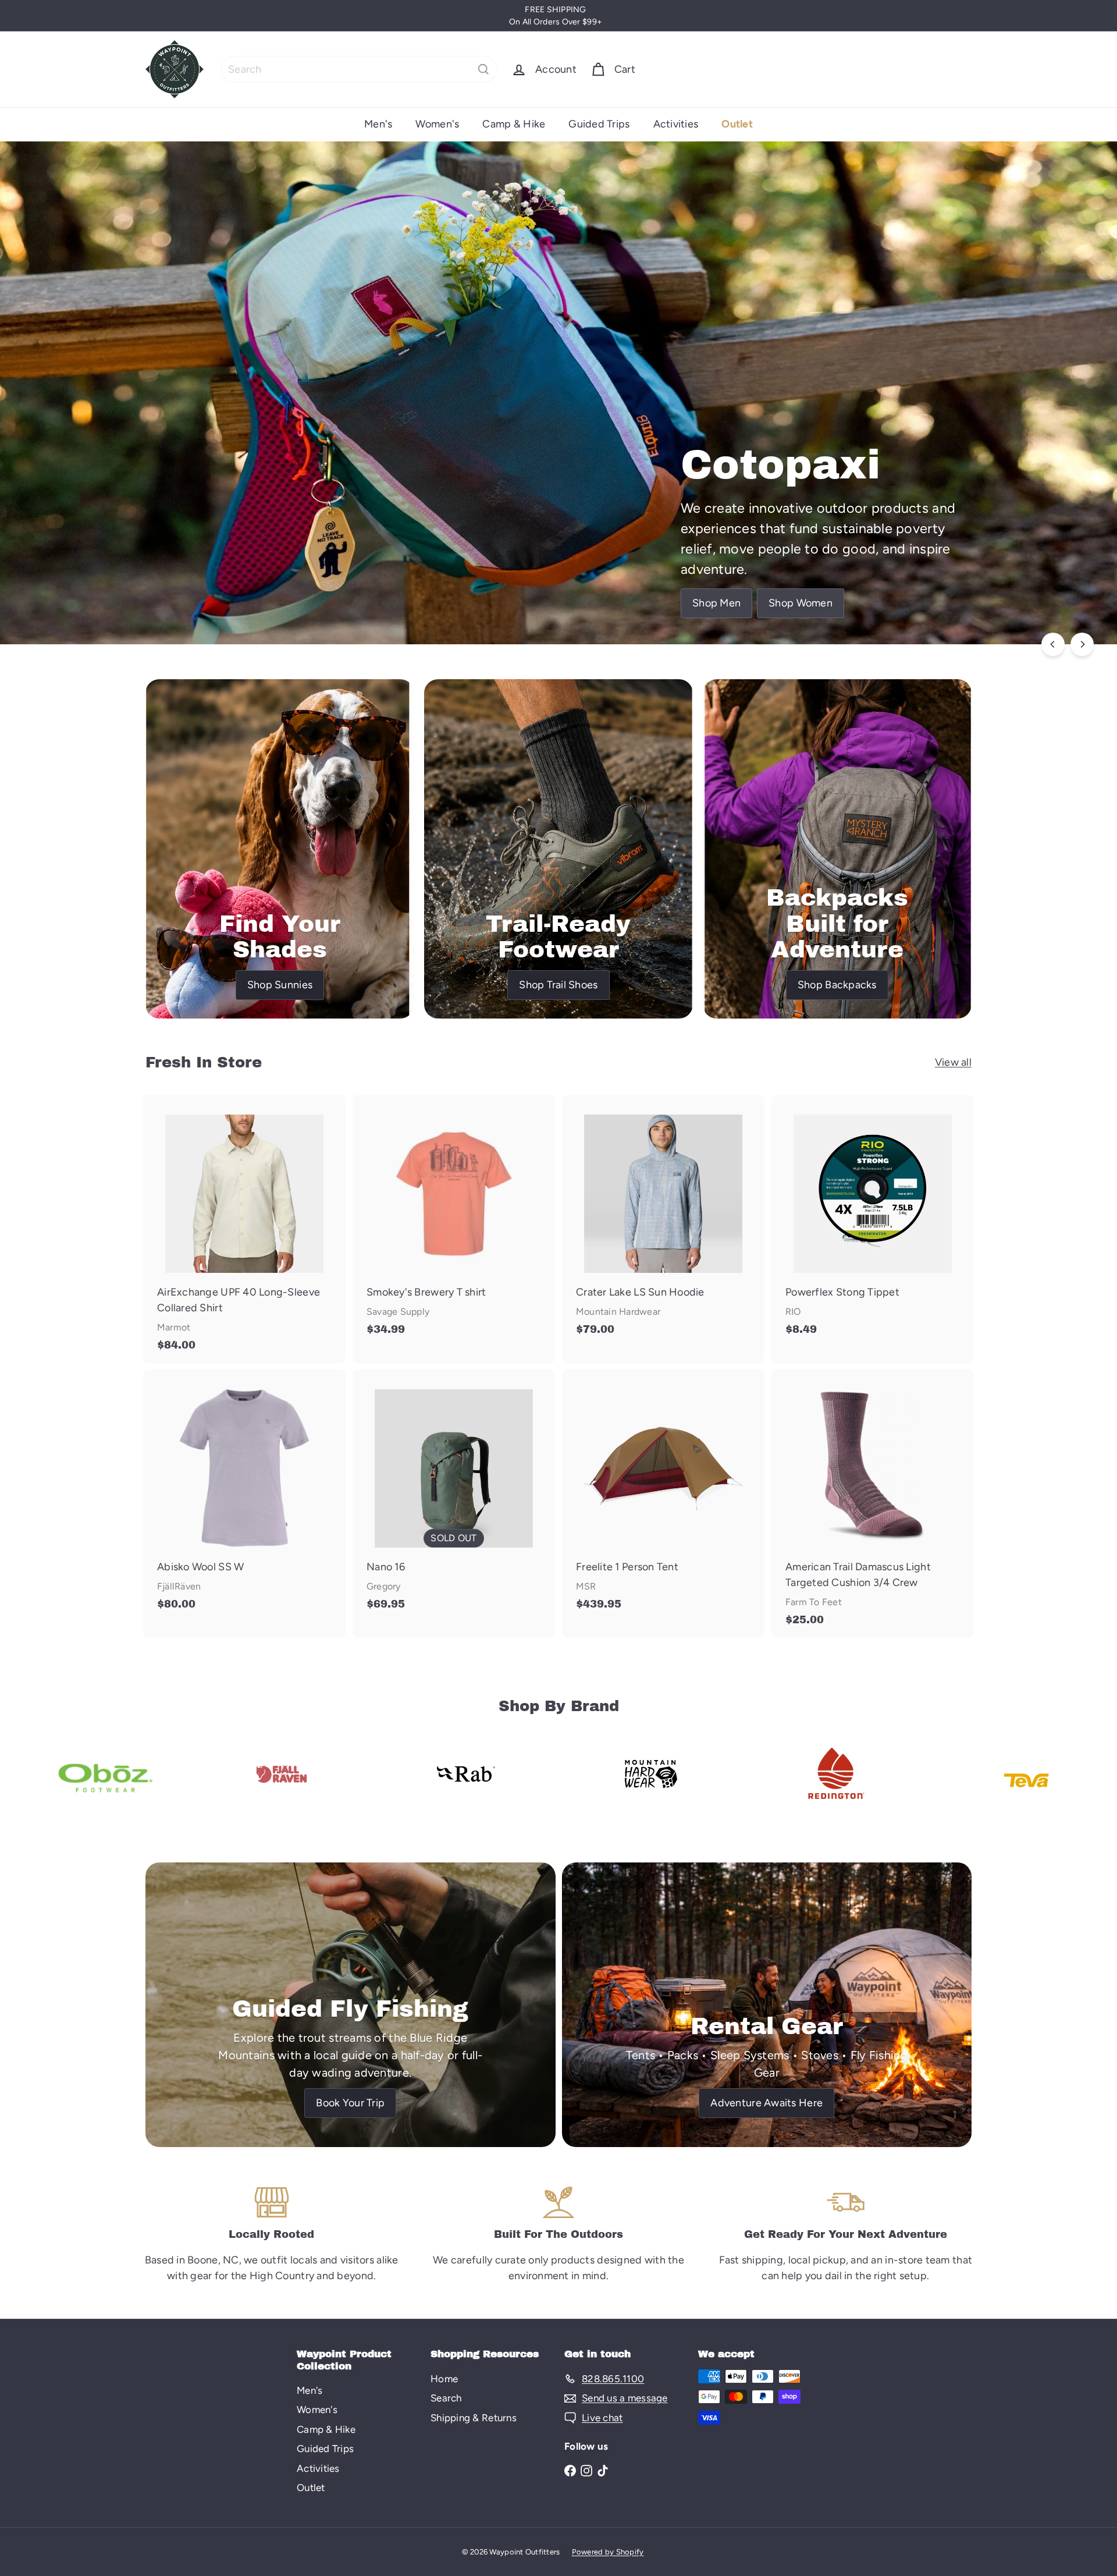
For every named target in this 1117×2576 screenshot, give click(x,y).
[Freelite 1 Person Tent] (663, 1496)
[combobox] (359, 69)
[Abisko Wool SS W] (244, 1496)
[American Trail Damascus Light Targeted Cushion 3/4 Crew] (873, 1504)
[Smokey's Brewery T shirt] (454, 1221)
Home (444, 2379)
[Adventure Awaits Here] (767, 2005)
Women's (437, 124)
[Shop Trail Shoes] (558, 849)
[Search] (483, 69)
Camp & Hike (514, 124)
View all (953, 1062)
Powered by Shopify (608, 2552)
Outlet (737, 124)
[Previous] (1053, 644)
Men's (378, 124)
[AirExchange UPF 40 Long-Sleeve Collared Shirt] (244, 1229)
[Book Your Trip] (351, 2005)
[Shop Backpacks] (837, 849)
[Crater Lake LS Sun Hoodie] (663, 1221)
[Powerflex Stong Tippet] (873, 1221)
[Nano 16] (454, 1496)
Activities (676, 124)
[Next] (1082, 644)
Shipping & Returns (474, 2418)
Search (446, 2398)
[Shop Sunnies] (280, 849)
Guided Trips (599, 124)
